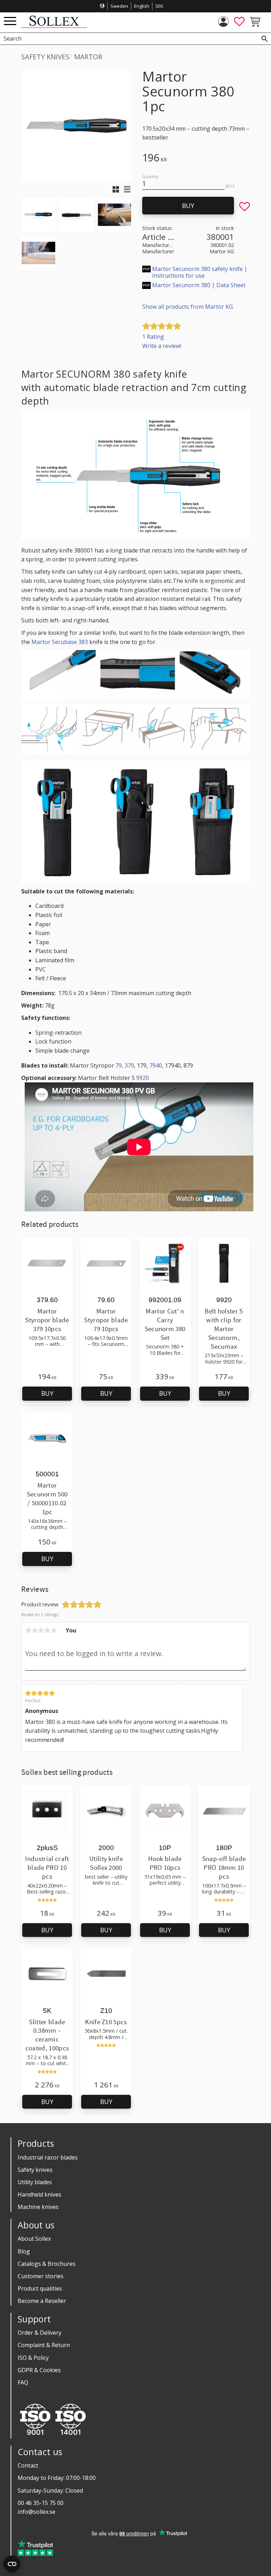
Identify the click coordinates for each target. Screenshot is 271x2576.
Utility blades (35, 2182)
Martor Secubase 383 (60, 642)
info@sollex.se (37, 2512)
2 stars (35, 1630)
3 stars (41, 1630)
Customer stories (41, 2276)
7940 (156, 1065)
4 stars (47, 1630)
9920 (143, 1078)
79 (119, 1065)
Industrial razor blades (48, 2157)
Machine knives (38, 2207)
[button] (10, 21)
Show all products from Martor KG (188, 307)
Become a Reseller (42, 2301)
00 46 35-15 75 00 (41, 2503)
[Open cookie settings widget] (12, 2564)
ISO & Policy (33, 2358)
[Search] (265, 39)
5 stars (54, 1630)
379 (129, 1065)
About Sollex (34, 2239)
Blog (24, 2251)
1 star (28, 1630)
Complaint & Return (44, 2345)
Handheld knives (40, 2194)
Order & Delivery (40, 2333)
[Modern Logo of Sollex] (54, 26)
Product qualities (40, 2288)
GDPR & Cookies (39, 2370)
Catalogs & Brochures (47, 2264)
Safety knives (35, 2170)
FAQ (23, 2382)
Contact (28, 2465)
